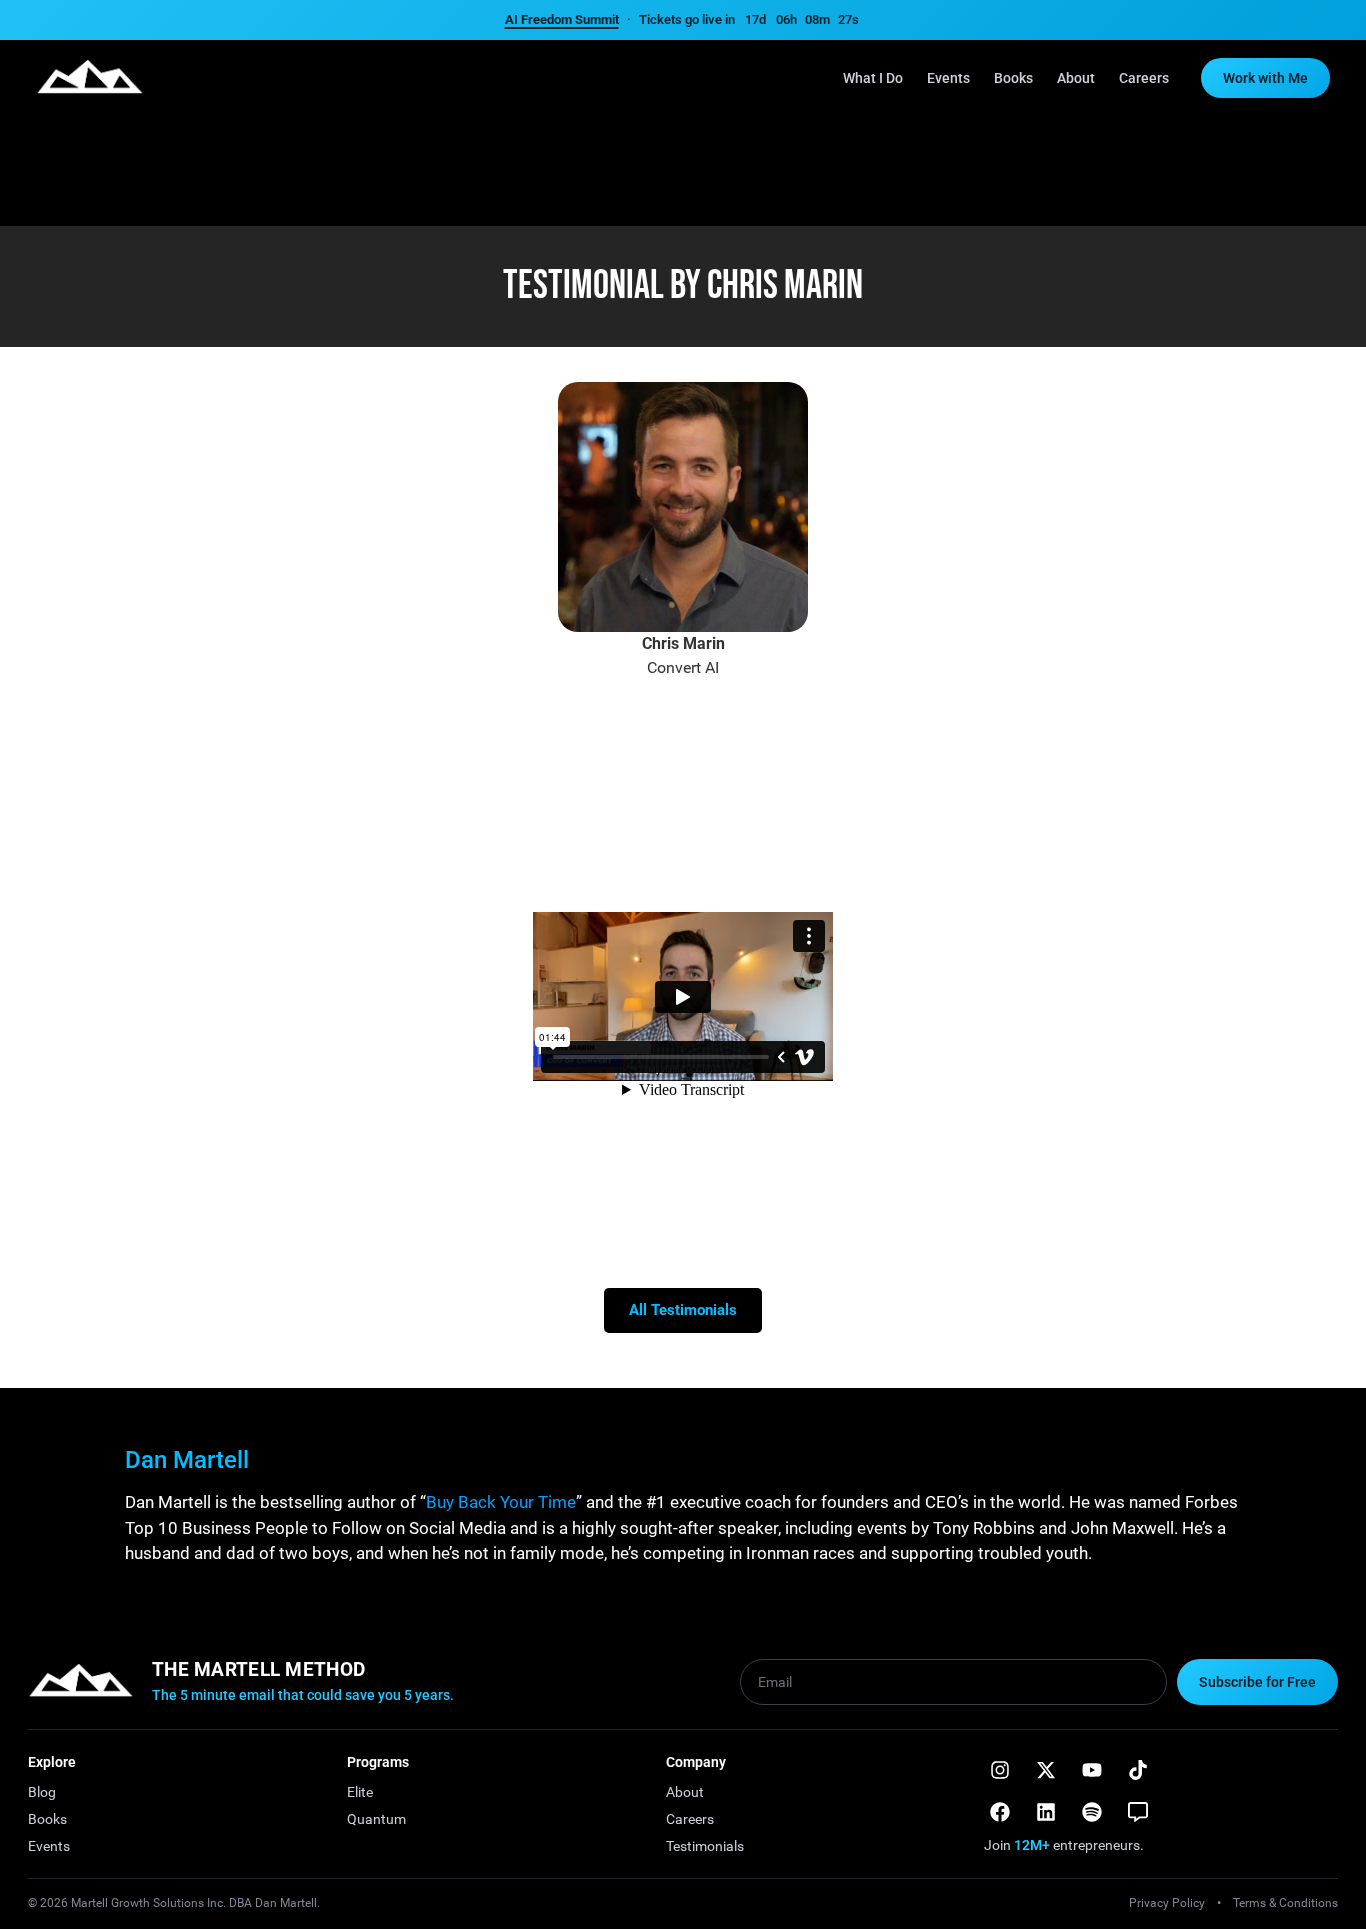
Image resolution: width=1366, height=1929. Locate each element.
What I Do (873, 78)
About (1076, 78)
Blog (42, 1792)
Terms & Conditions (1285, 1903)
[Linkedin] (1046, 1812)
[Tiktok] (1138, 1770)
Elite (360, 1792)
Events (948, 78)
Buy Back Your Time (501, 1502)
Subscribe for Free (1257, 1682)
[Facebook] (1000, 1812)
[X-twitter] (1046, 1770)
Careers (1144, 78)
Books (1013, 78)
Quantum (376, 1819)
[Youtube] (1092, 1770)
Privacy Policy (1167, 1903)
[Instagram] (1000, 1770)
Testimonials (705, 1846)
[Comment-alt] (1138, 1812)
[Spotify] (1092, 1812)
